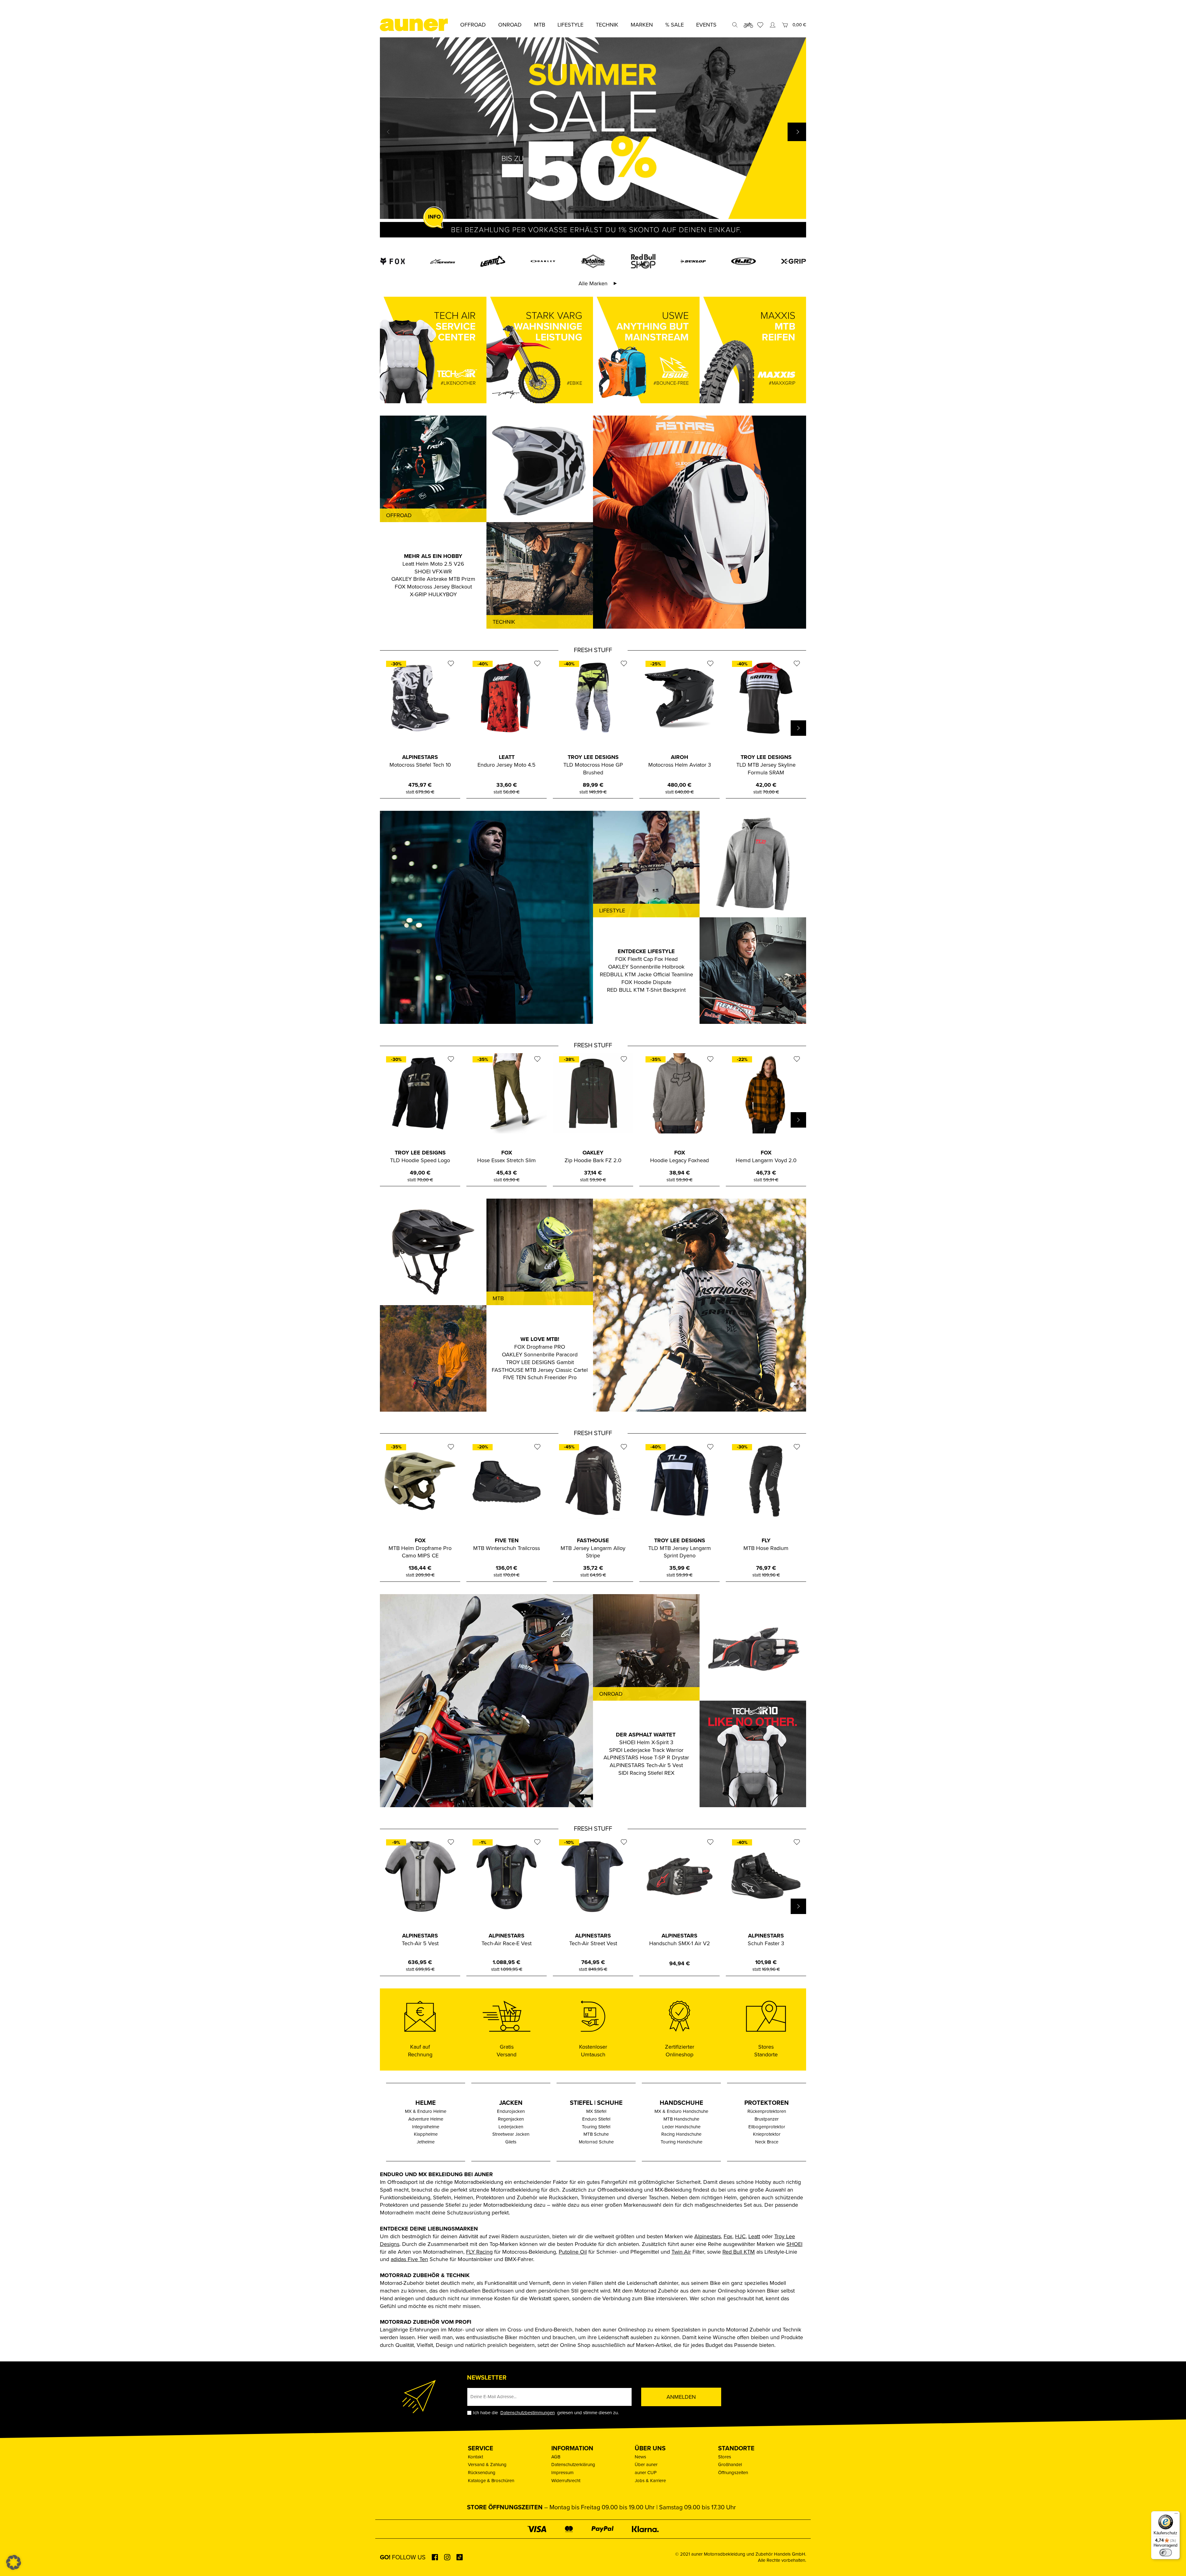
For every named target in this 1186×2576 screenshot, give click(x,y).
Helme (426, 2103)
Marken (642, 25)
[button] (797, 132)
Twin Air (681, 2252)
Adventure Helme (426, 2119)
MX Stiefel (596, 2111)
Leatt (754, 2236)
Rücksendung (482, 2473)
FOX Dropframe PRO (540, 1347)
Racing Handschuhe (681, 2134)
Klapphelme (426, 2134)
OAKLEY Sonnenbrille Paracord (540, 1355)
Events (706, 25)
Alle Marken (593, 283)
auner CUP (646, 2473)
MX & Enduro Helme (426, 2111)
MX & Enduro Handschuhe (681, 2111)
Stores (725, 2457)
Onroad (510, 25)
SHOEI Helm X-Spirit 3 (646, 1742)
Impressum (562, 2473)
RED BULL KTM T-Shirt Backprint (646, 990)
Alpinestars (708, 2236)
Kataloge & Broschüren (491, 2481)
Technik (607, 25)
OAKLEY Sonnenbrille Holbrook (646, 967)
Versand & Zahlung (487, 2465)
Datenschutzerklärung (573, 2465)
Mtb (540, 25)
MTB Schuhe (596, 2134)
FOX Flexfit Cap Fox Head (646, 959)
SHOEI (794, 2244)
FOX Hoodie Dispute (646, 982)
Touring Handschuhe (681, 2142)
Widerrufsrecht (566, 2481)
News (640, 2457)
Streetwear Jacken (511, 2134)
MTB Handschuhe (681, 2119)
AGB (556, 2457)
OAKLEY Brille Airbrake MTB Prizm (433, 579)
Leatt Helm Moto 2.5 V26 (433, 564)
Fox (728, 2236)
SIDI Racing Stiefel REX (646, 1773)
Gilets (511, 2142)
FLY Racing (479, 2252)
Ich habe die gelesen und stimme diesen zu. (546, 2413)
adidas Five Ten (409, 2259)
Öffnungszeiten (733, 2473)
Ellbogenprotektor (767, 2127)
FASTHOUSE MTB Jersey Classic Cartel (540, 1370)
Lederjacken (511, 2127)
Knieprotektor (767, 2134)
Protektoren (767, 2103)
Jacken (511, 2103)
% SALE (675, 25)
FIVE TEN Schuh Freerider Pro (540, 1377)
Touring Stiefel (596, 2127)
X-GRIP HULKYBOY (433, 594)
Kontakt (475, 2457)
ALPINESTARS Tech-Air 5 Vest (646, 1765)
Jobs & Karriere (650, 2481)
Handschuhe (681, 2103)
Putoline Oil (573, 2252)
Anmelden (681, 2397)
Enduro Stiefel (596, 2119)
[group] (593, 138)
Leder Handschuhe (681, 2127)
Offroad (473, 25)
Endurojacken (511, 2111)
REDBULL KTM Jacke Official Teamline (646, 974)
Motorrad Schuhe (596, 2142)
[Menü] (1176, 2515)
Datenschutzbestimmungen (528, 2413)
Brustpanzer (767, 2119)
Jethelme (426, 2142)
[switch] (1166, 2553)
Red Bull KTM (739, 2252)
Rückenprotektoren (767, 2111)
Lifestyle (570, 25)
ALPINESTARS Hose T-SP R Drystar (646, 1757)
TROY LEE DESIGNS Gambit (540, 1362)
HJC (740, 2236)
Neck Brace (767, 2142)
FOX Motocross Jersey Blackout (433, 587)
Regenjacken (511, 2119)
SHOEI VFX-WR (433, 572)
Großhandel (730, 2465)
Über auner (646, 2465)
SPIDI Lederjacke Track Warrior (646, 1750)
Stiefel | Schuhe (596, 2103)
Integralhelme (426, 2127)
